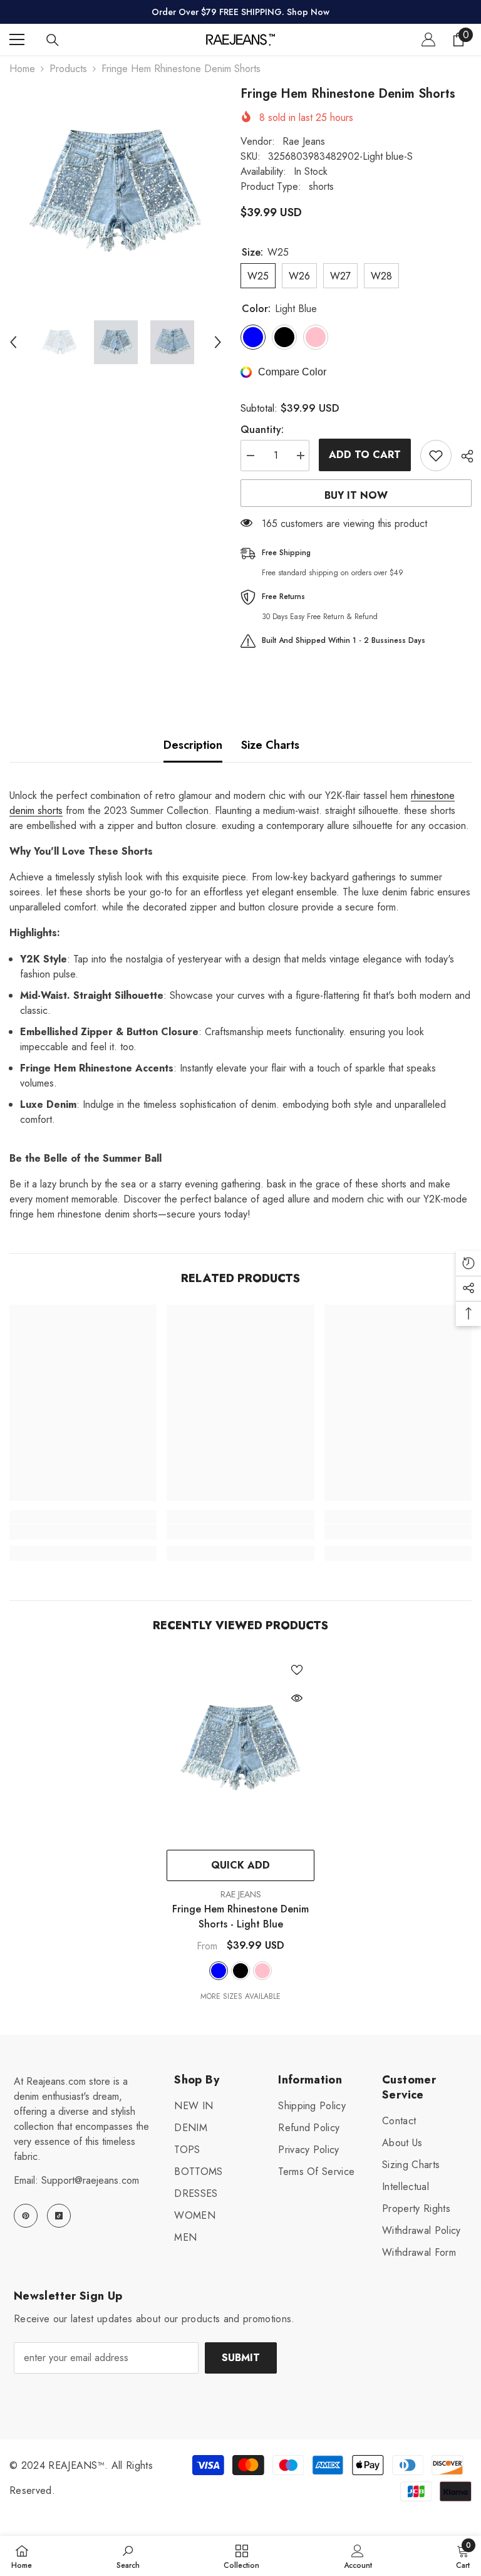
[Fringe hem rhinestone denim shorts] (240, 1748)
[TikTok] (59, 2216)
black (240, 1971)
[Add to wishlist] (436, 456)
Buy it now (356, 495)
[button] (13, 342)
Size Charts (270, 745)
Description (193, 745)
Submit (241, 2358)
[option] (116, 191)
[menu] (17, 39)
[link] (83, 1532)
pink (262, 1971)
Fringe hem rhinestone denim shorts (240, 1916)
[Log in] (428, 39)
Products (68, 69)
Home (22, 69)
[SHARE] (463, 456)
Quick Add (240, 1865)
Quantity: (262, 430)
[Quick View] (297, 1698)
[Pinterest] (26, 2216)
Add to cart (365, 455)
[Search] (53, 40)
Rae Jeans (304, 141)
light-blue (219, 1971)
